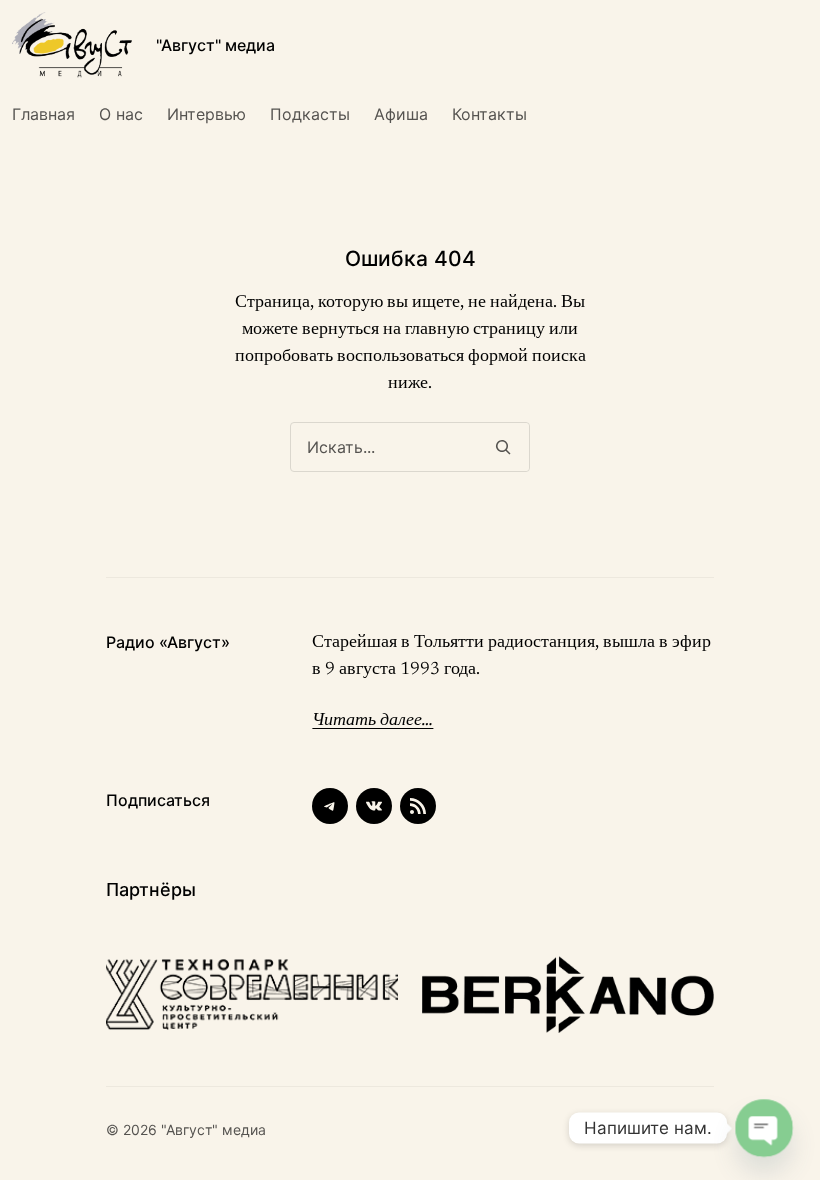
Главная (43, 114)
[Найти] (502, 447)
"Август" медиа (215, 45)
